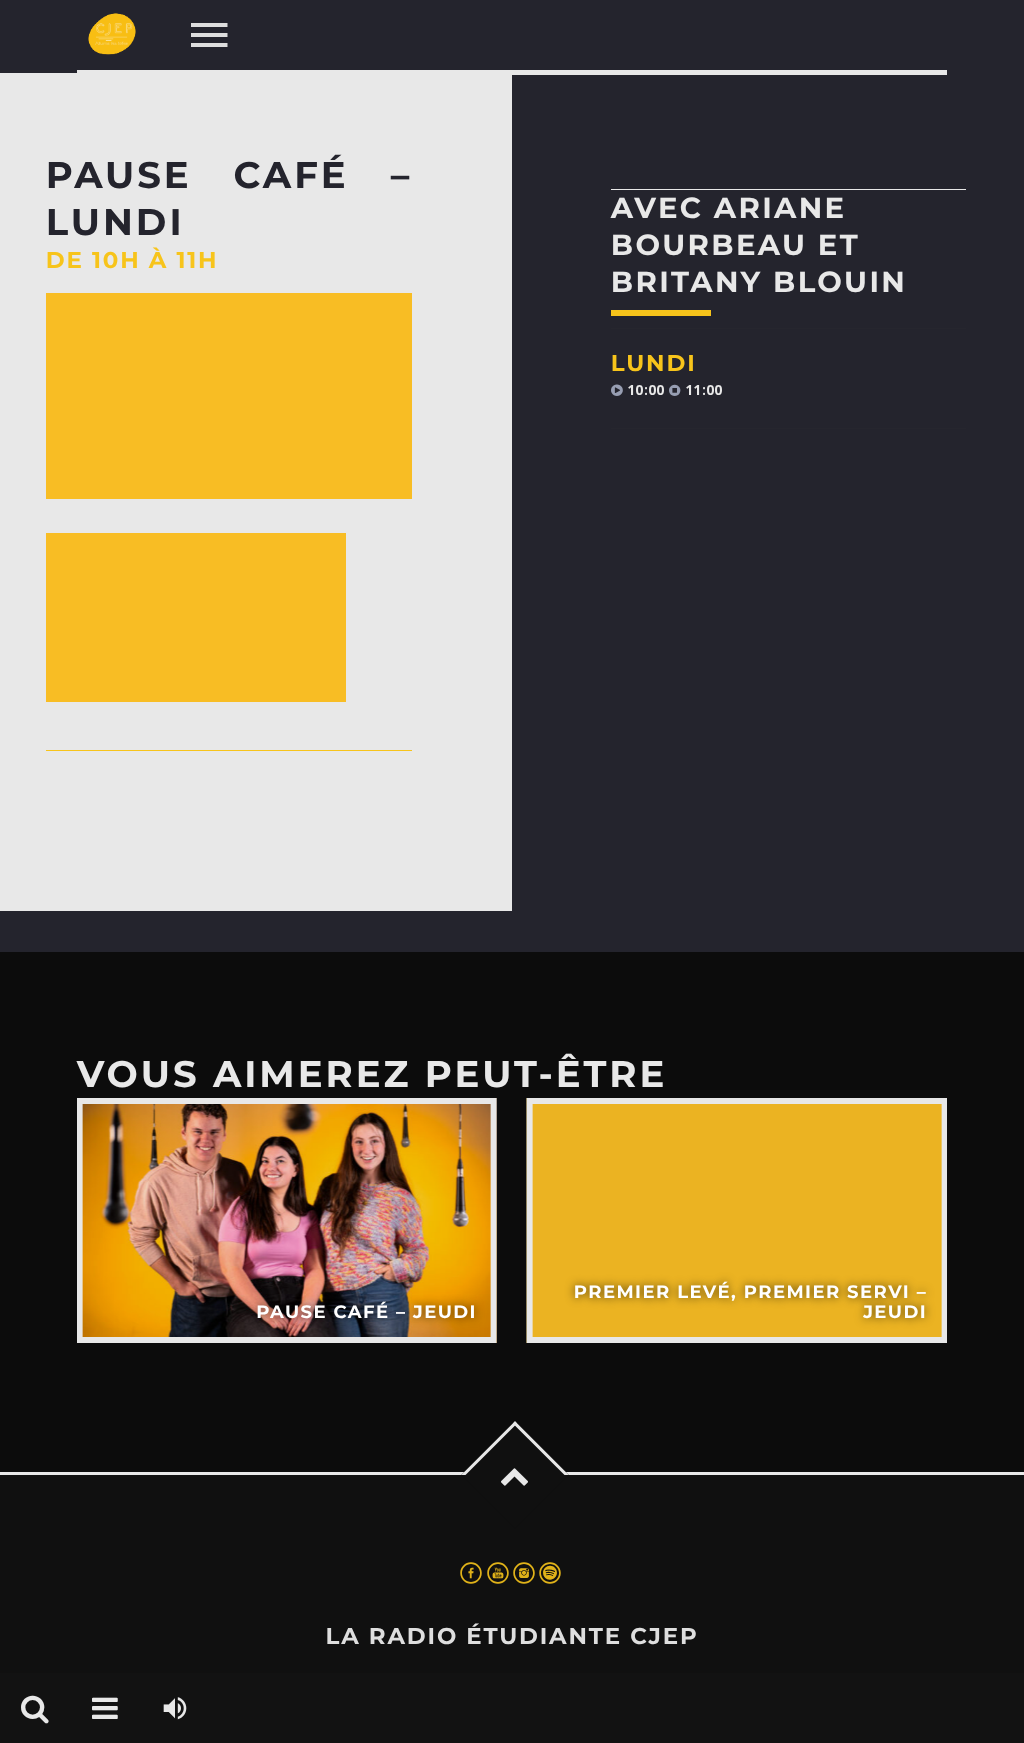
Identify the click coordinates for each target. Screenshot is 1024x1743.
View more (287, 1220)
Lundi (654, 363)
